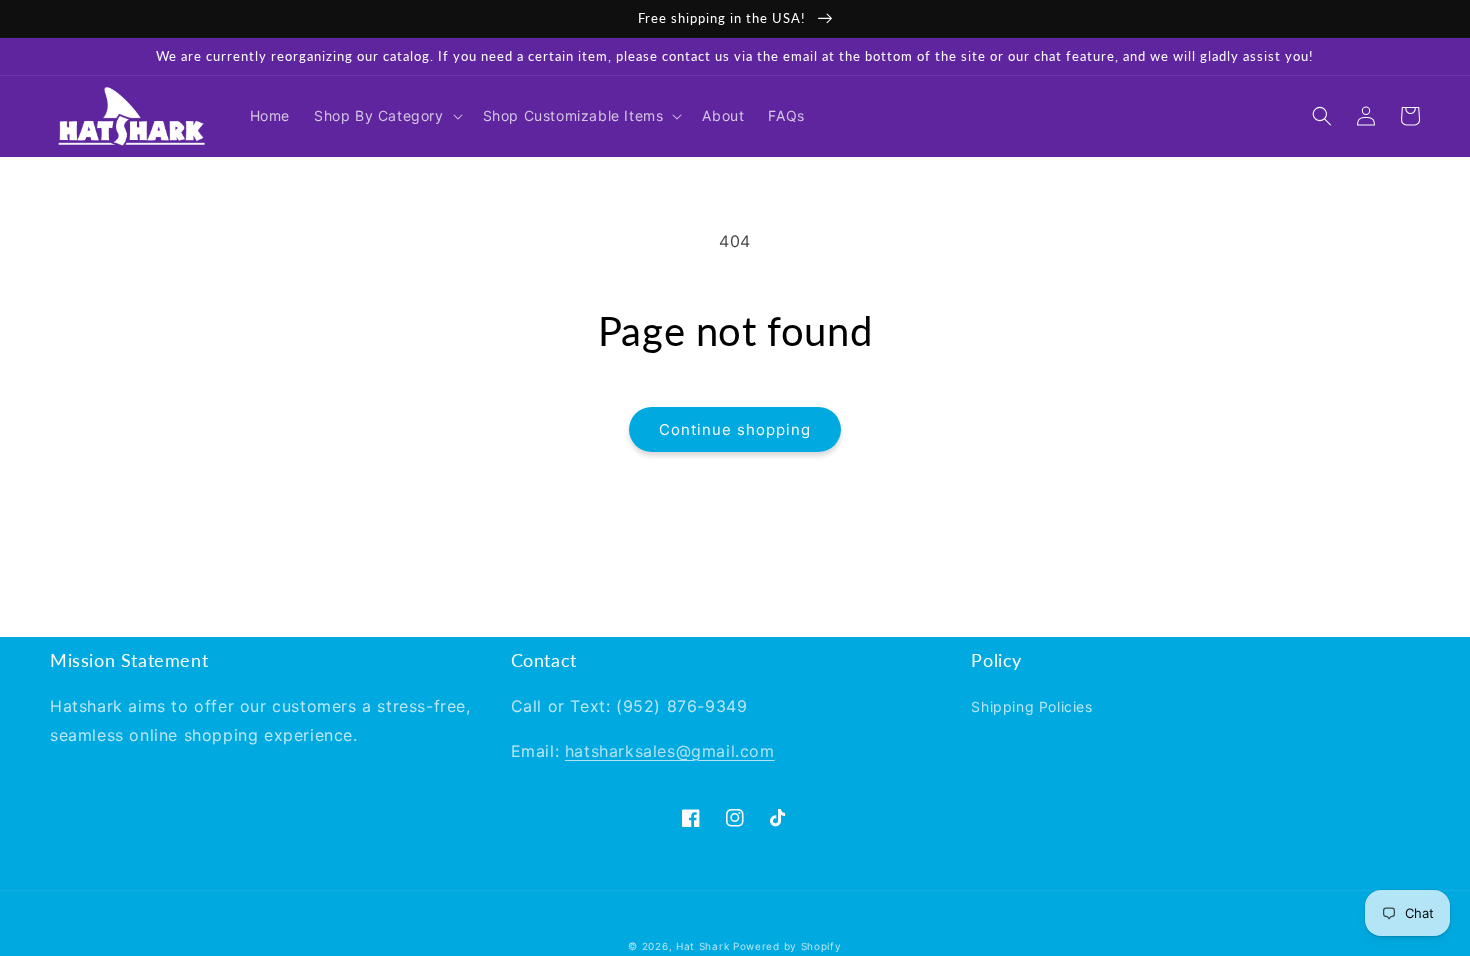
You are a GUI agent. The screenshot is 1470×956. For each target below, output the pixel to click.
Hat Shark (702, 946)
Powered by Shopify (787, 946)
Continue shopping (735, 429)
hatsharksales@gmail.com (670, 751)
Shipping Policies (1031, 706)
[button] (386, 116)
